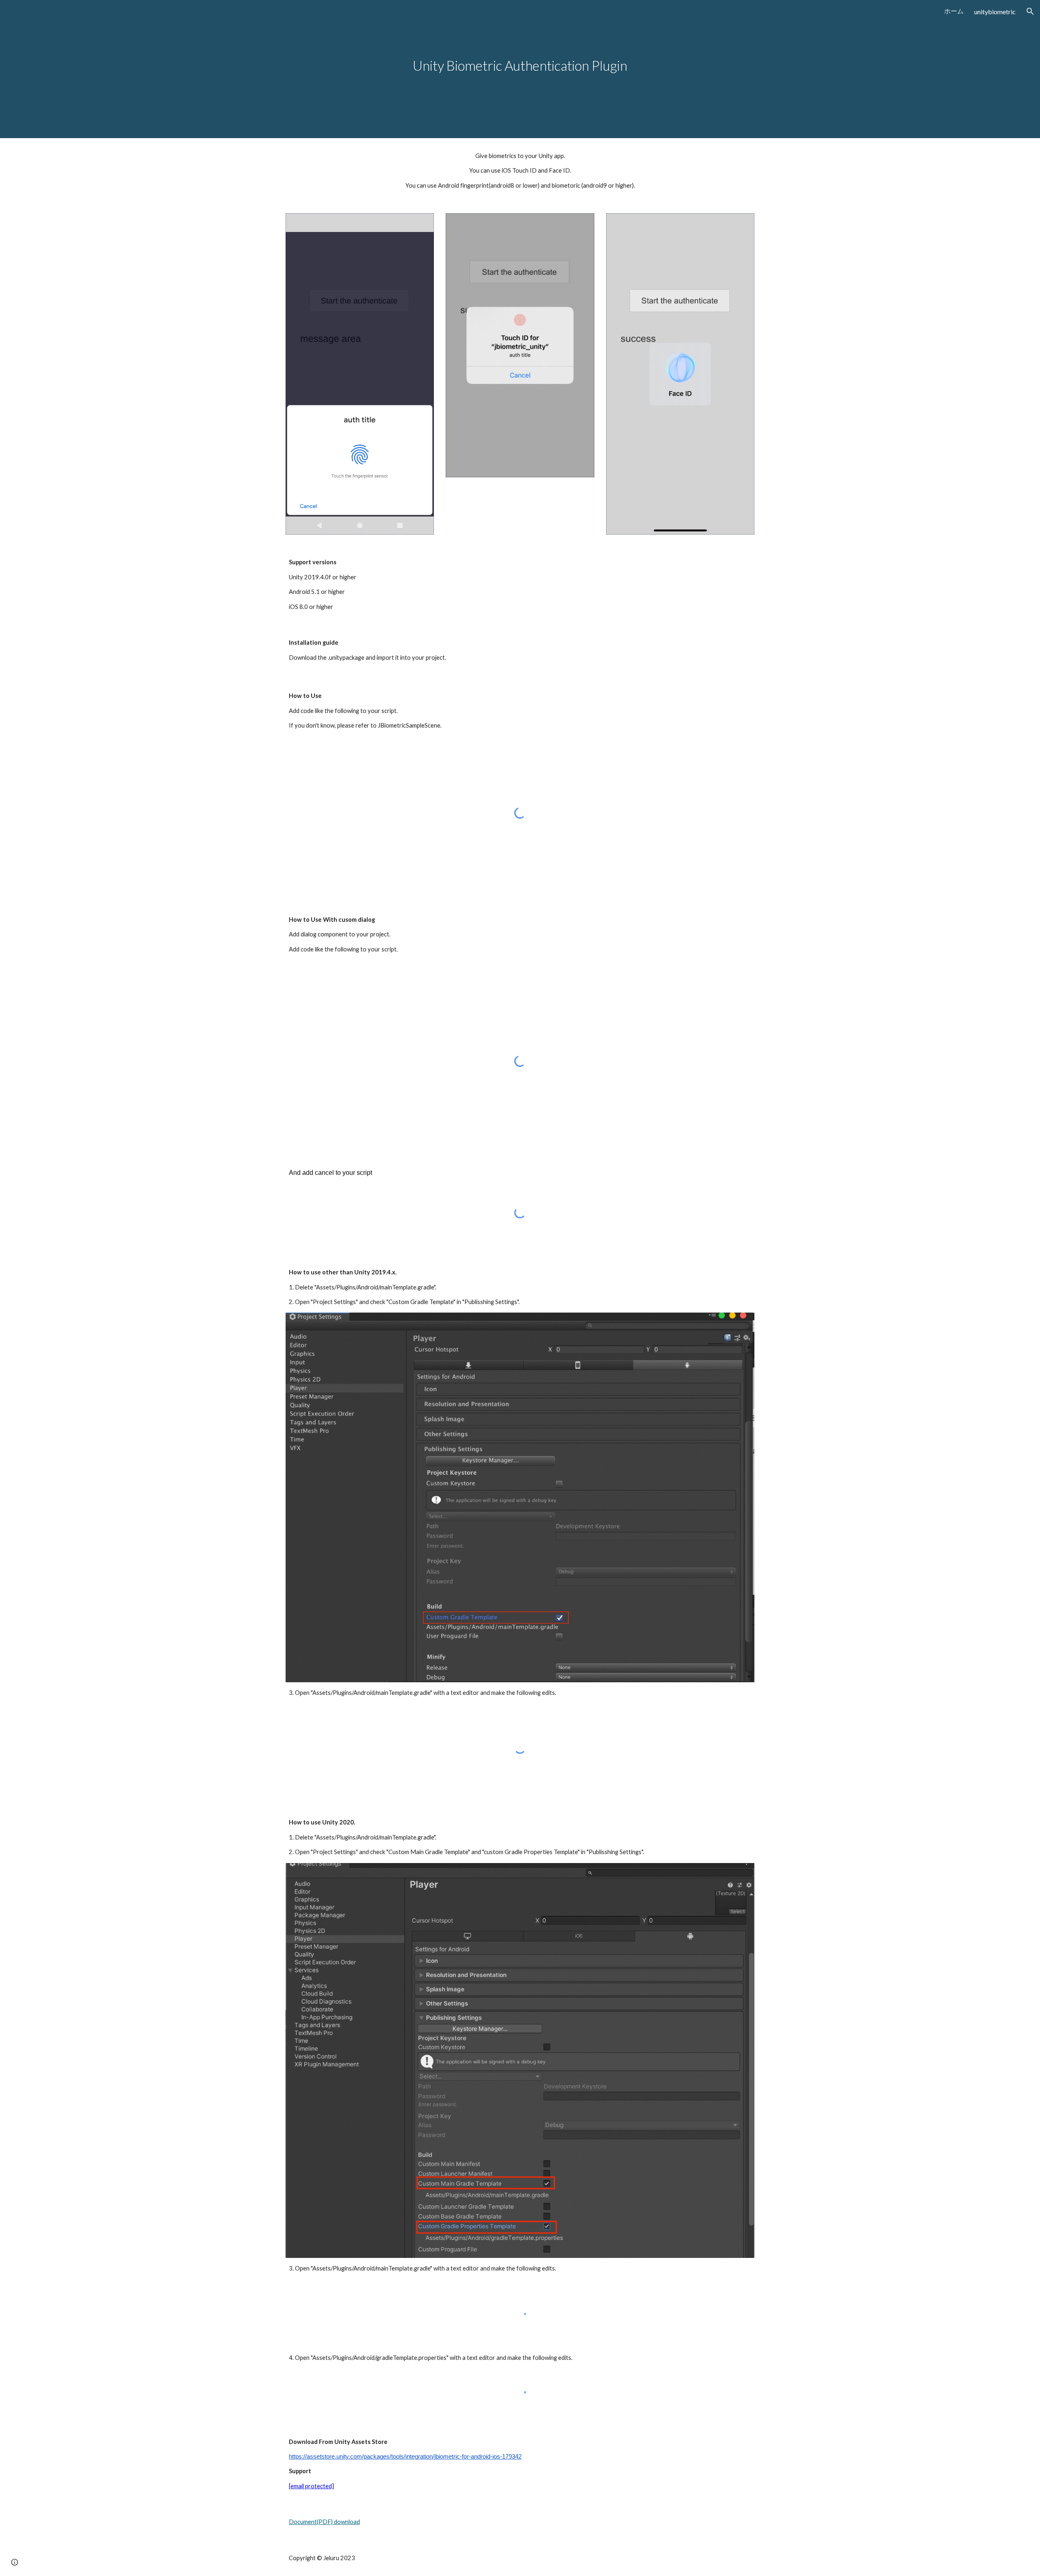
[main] (520, 69)
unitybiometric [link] (995, 12)
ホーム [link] (954, 11)
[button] (1030, 11)
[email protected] (311, 2486)
